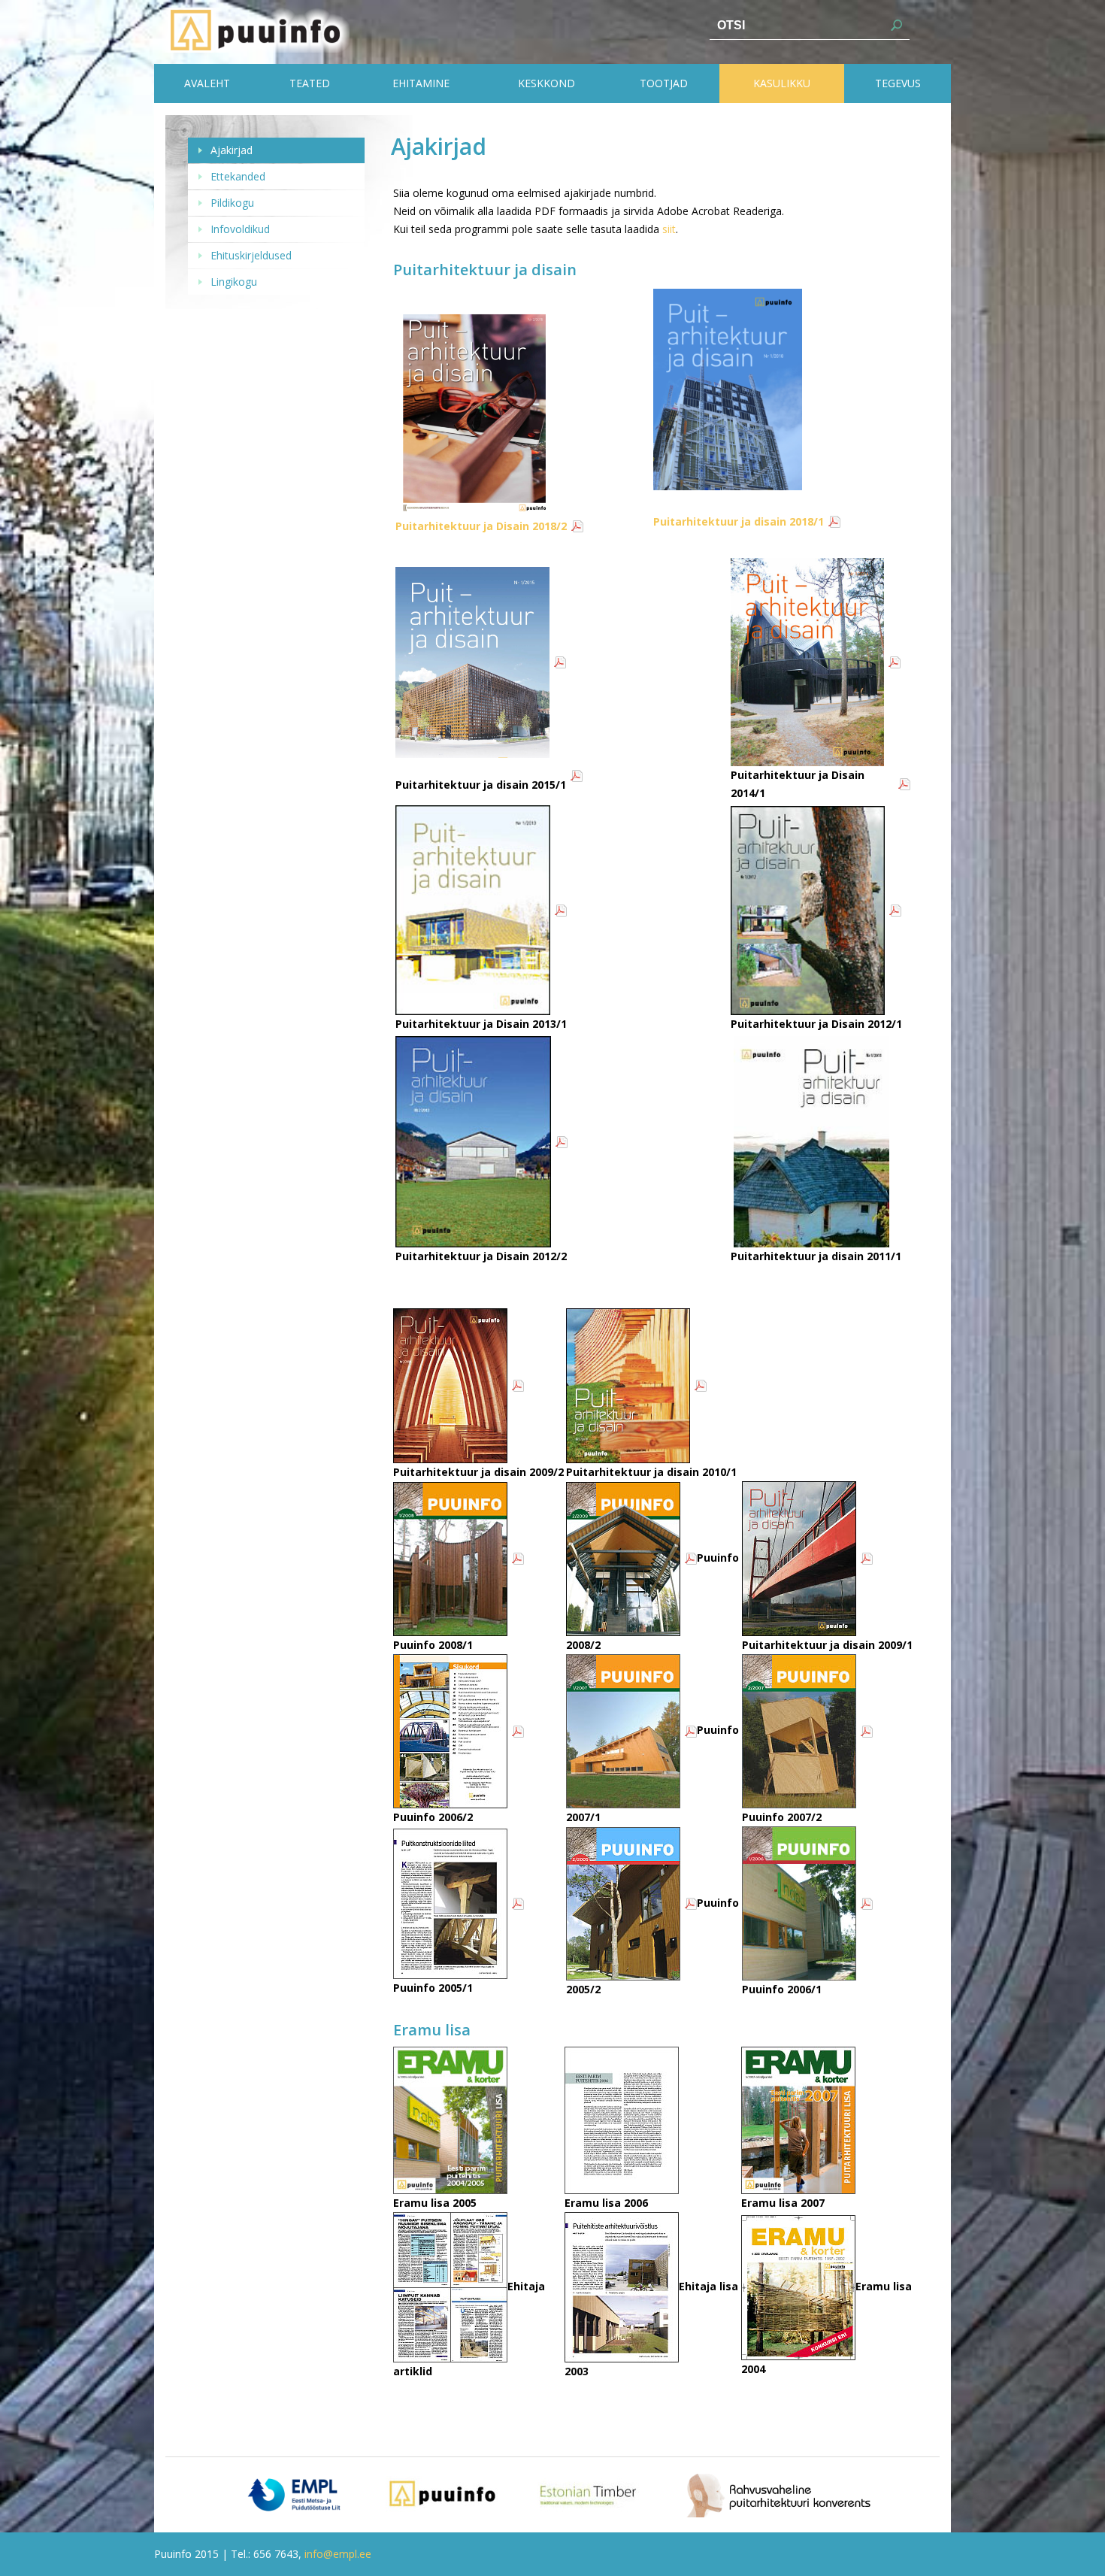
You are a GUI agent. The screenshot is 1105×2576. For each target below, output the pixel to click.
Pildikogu (232, 203)
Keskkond (546, 83)
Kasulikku (782, 83)
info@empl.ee (338, 2554)
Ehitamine (421, 83)
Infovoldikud (240, 229)
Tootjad (664, 83)
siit (669, 229)
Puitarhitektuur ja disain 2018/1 (739, 521)
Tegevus (898, 83)
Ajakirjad (232, 150)
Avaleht (207, 83)
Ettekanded (238, 176)
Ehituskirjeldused (251, 255)
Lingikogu (234, 282)
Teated (310, 83)
